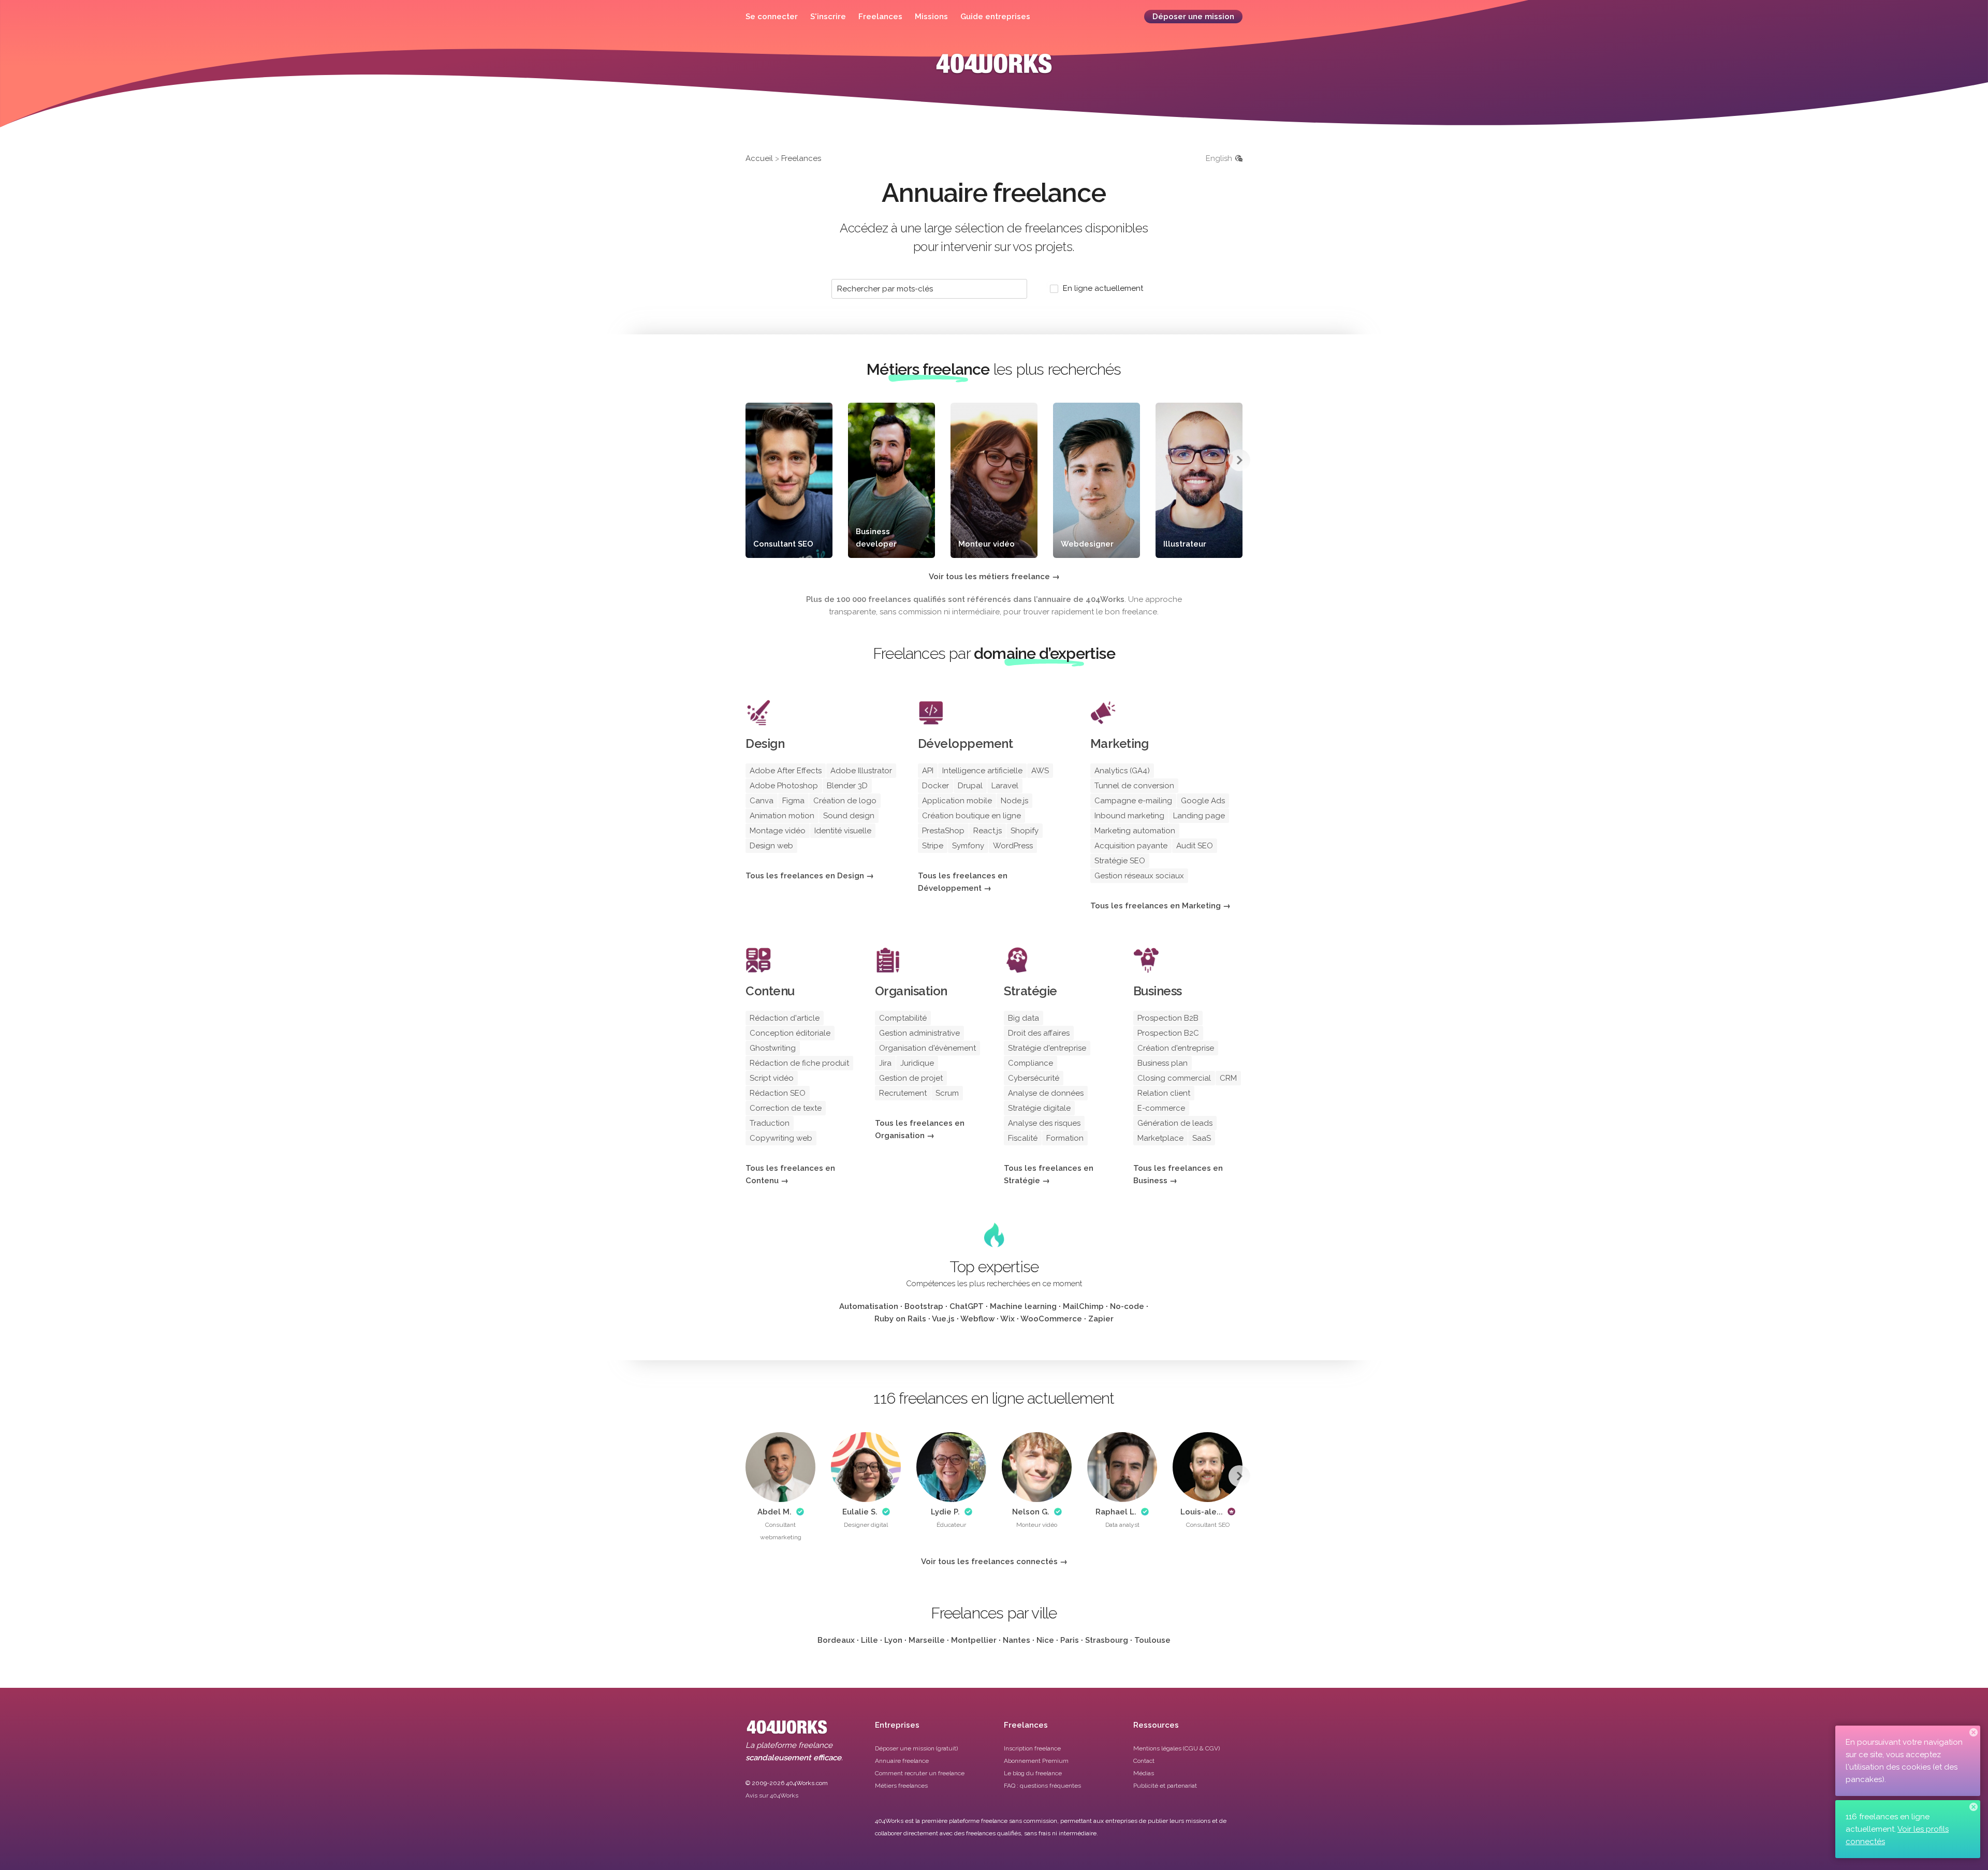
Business (1158, 991)
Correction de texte (786, 1108)
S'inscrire (828, 17)
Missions (931, 17)
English (1219, 158)
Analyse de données (1046, 1093)
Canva (762, 801)
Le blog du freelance (1033, 1773)
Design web (771, 846)
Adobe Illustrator (861, 771)
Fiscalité (1023, 1138)
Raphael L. (1116, 1512)
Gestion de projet (911, 1078)
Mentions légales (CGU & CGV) (1176, 1748)
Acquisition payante (1131, 846)
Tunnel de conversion (1134, 786)
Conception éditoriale (790, 1033)
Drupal (970, 786)
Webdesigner (1087, 544)
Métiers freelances (901, 1786)
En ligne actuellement (1103, 288)
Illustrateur (1185, 544)
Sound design (849, 816)
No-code (1127, 1306)
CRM (1228, 1078)
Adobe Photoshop (784, 786)
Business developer (876, 538)
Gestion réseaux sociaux (1139, 876)
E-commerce (1161, 1108)
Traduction (770, 1123)
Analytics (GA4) (1122, 771)
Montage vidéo (778, 831)
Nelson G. (1031, 1512)
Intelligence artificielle (982, 771)
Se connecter (772, 17)
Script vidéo (772, 1078)
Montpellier (974, 1640)
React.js (988, 831)
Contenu (770, 991)
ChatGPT (967, 1306)
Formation (1065, 1138)
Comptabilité (903, 1018)
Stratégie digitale (1039, 1108)
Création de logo (845, 801)
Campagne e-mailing (1133, 801)
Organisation (911, 991)
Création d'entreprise (1176, 1048)
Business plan (1163, 1063)
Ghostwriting (773, 1048)
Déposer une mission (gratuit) (916, 1748)
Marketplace (1160, 1138)
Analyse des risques (1044, 1123)
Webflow (977, 1319)
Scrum (947, 1093)
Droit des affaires (1039, 1033)
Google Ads (1203, 801)
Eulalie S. (860, 1512)
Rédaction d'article (785, 1018)
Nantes (1017, 1640)
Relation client (1164, 1093)
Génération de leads (1175, 1123)
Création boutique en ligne (971, 816)
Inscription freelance (1032, 1748)
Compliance (1030, 1063)
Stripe (933, 846)
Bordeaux (836, 1640)
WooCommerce (1051, 1319)
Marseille (927, 1640)
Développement (966, 743)
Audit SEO (1195, 846)
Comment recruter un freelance (920, 1773)
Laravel (1005, 786)
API (928, 771)
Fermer (1974, 1732)
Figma (793, 801)
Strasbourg (1107, 1640)
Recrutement (903, 1093)
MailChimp (1083, 1306)
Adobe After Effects (786, 771)
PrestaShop (943, 831)
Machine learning (1023, 1306)
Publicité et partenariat (1165, 1786)
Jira (885, 1063)
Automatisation (869, 1306)
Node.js (1014, 801)
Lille (869, 1640)
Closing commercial (1174, 1078)
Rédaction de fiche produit (799, 1063)
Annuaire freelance (902, 1761)
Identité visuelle (843, 831)
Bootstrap (924, 1306)
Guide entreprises (995, 17)
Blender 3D (847, 786)
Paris (1070, 1640)
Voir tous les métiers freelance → (994, 577)
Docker (935, 786)
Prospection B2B (1168, 1018)
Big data (1024, 1018)
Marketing (1120, 743)
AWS (1040, 771)
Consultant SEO (783, 544)
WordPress (1013, 846)
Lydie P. (945, 1512)
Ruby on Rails (900, 1319)
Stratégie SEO (1120, 861)
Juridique (917, 1063)
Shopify (1025, 831)
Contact (1144, 1761)
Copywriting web (781, 1138)
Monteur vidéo (986, 544)
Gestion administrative (919, 1033)
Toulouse (1152, 1640)
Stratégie (1030, 991)
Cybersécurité (1034, 1078)
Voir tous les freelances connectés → (994, 1562)
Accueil (759, 158)
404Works (994, 71)
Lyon (893, 1640)
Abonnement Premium (1036, 1761)
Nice (1045, 1640)
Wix (1007, 1319)
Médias (1144, 1773)
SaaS (1202, 1138)
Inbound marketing (1129, 816)
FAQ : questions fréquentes (1042, 1786)
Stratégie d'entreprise (1047, 1048)
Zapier (1101, 1319)
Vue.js (943, 1319)
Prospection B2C (1168, 1033)
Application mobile (957, 801)
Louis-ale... (1202, 1512)
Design (765, 743)
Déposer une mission (1193, 17)
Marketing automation (1135, 831)
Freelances (880, 17)
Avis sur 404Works (772, 1795)
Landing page (1199, 816)
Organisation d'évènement (927, 1048)
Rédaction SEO (778, 1093)
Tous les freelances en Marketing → (1160, 906)
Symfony (968, 846)
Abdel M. (774, 1512)
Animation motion (782, 816)
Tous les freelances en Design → (810, 876)
